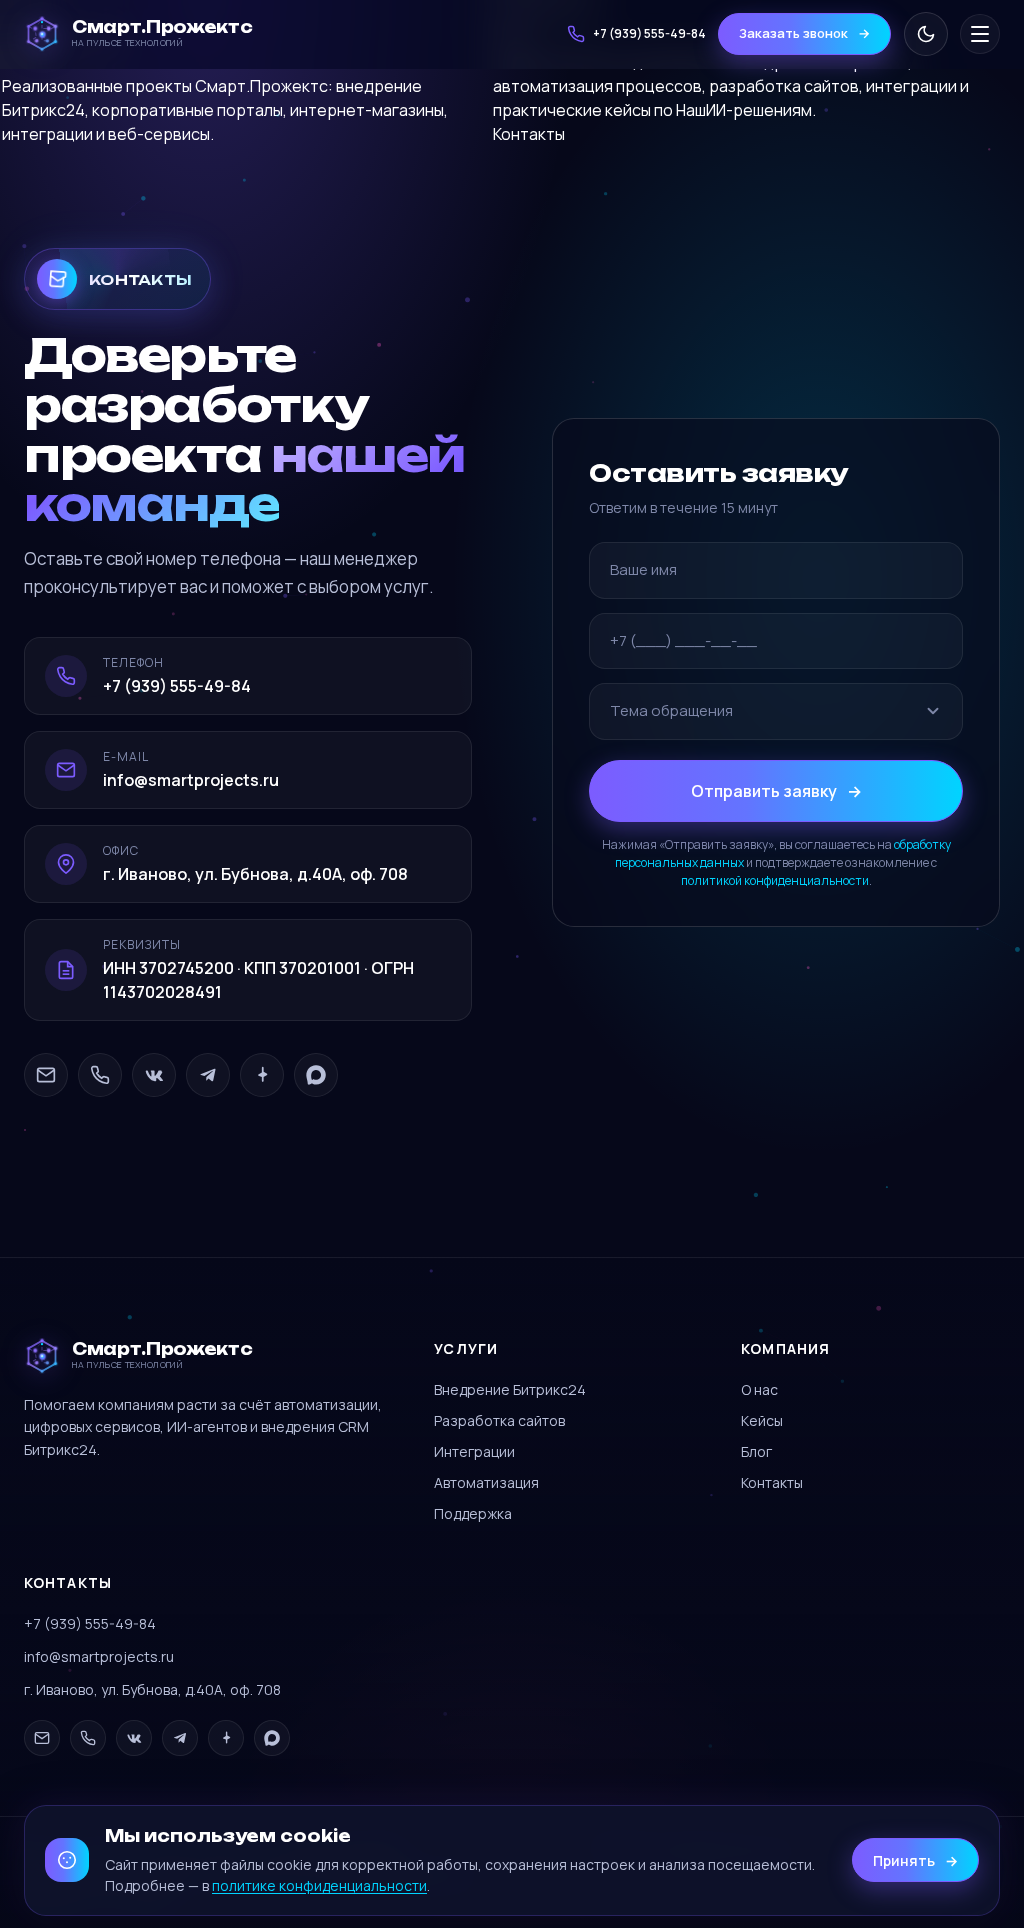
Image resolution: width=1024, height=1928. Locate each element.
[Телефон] (100, 1075)
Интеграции (474, 1451)
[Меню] (980, 34)
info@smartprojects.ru (99, 1656)
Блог (756, 1451)
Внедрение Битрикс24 (510, 1389)
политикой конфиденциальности (775, 880)
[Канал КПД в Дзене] (262, 1075)
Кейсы (762, 1420)
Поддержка (473, 1513)
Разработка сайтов (499, 1420)
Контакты (529, 134)
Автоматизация (486, 1482)
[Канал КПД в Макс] (316, 1075)
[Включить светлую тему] (926, 34)
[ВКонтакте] (154, 1075)
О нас (759, 1389)
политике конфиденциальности (319, 1885)
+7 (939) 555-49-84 (90, 1623)
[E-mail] (46, 1075)
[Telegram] (208, 1075)
